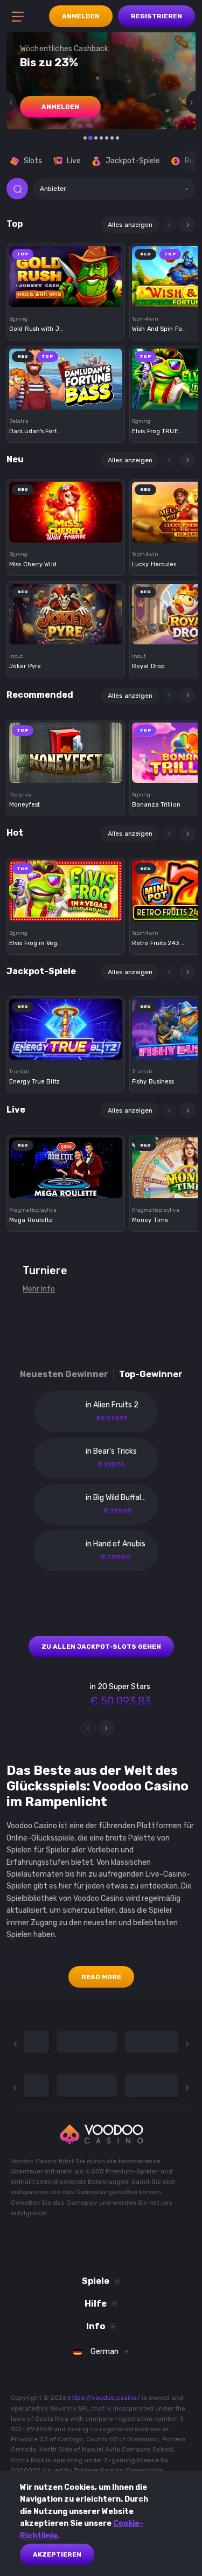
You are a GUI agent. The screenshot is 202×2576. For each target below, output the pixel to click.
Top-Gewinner (151, 1374)
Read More (101, 1977)
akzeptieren (57, 2554)
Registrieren (156, 16)
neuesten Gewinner (64, 1374)
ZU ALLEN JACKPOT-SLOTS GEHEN (101, 1647)
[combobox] (114, 189)
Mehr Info (39, 1289)
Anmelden (81, 16)
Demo (66, 294)
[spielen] (66, 273)
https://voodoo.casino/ (104, 2398)
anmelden (60, 107)
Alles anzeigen (130, 225)
